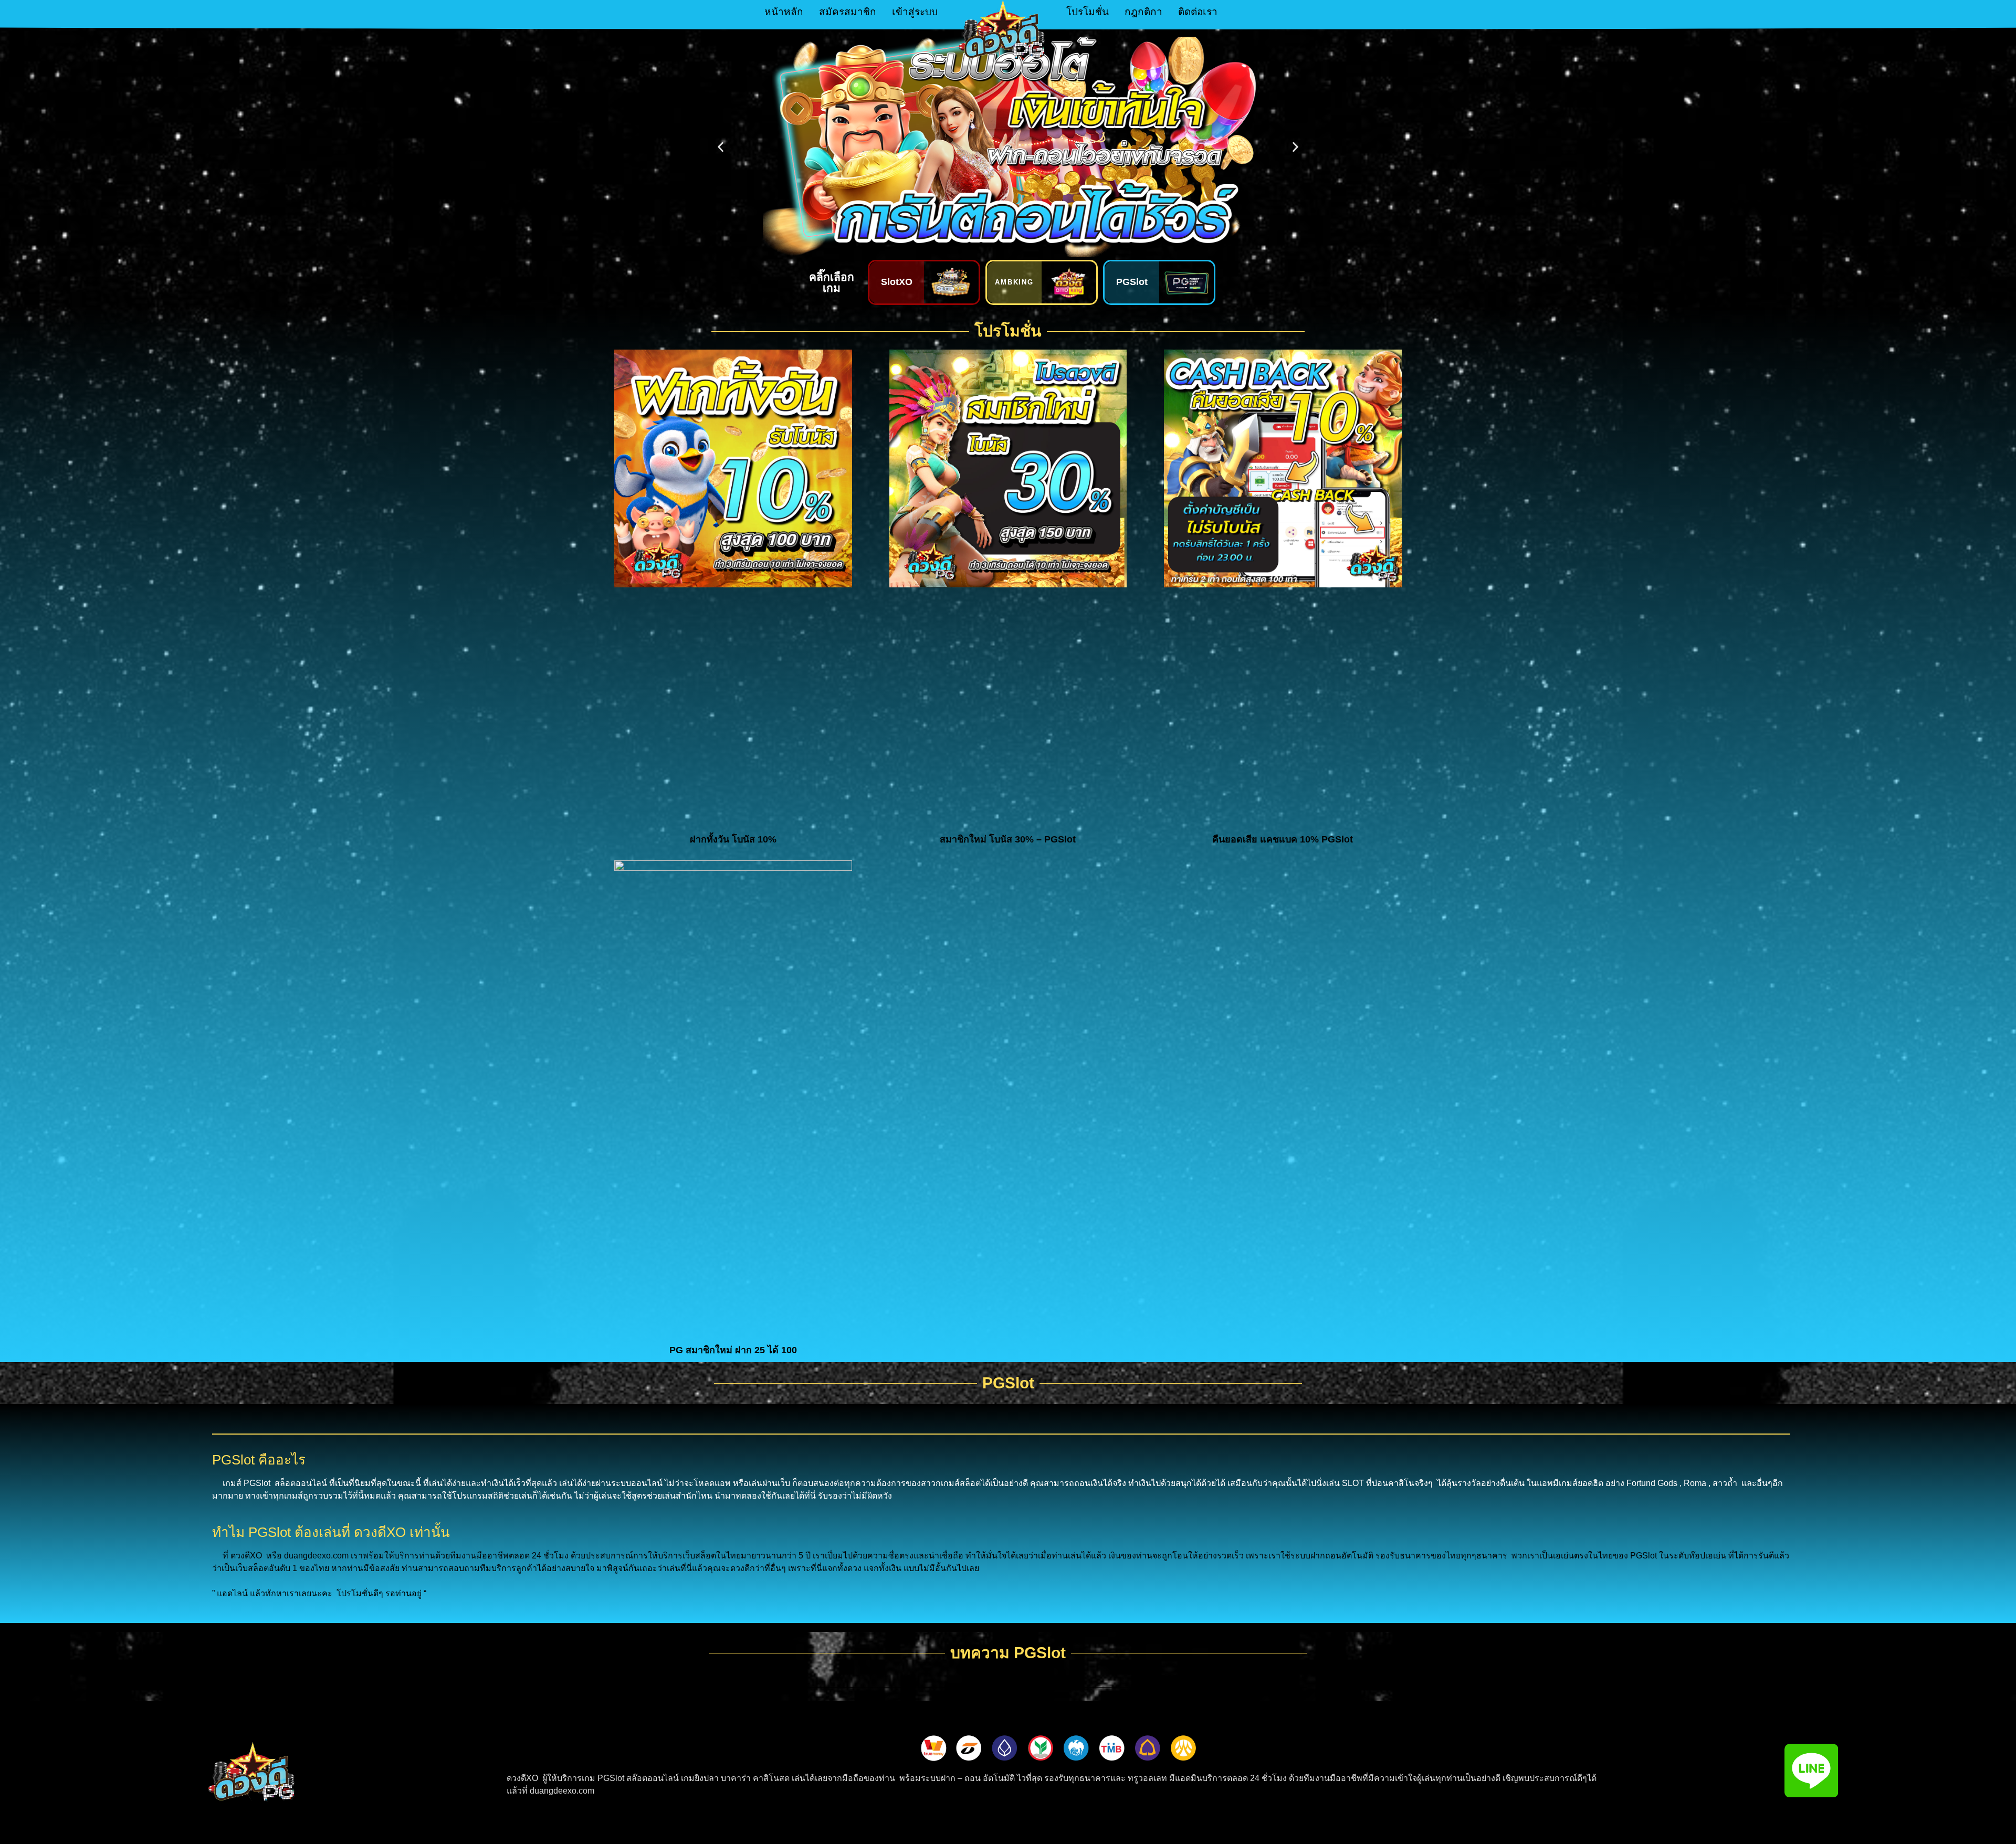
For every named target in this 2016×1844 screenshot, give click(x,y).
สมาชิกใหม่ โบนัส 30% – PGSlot (1008, 839)
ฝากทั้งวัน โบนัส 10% (733, 839)
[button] (721, 147)
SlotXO (897, 282)
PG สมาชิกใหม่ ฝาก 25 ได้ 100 (733, 1350)
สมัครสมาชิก (848, 12)
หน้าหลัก (784, 12)
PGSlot (1132, 282)
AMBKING (1015, 282)
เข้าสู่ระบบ (915, 12)
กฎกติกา (1143, 12)
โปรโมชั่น (1088, 12)
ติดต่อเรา (1198, 12)
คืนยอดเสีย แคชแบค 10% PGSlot (1283, 839)
